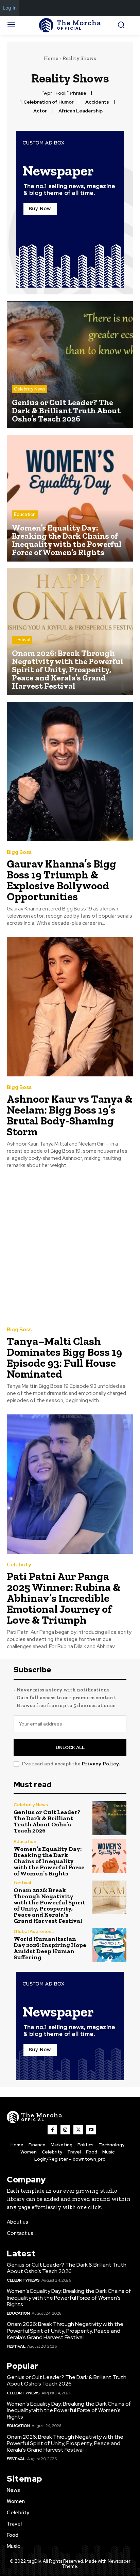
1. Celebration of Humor (47, 102)
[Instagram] (65, 2130)
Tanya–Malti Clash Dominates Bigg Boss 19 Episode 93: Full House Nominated (64, 1358)
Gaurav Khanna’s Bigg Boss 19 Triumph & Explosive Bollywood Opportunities (62, 880)
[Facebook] (52, 2130)
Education (25, 514)
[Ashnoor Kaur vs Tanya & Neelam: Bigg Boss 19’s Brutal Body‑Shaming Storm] (70, 1007)
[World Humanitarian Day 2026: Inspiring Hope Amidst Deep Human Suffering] (109, 1945)
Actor (40, 111)
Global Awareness (34, 1931)
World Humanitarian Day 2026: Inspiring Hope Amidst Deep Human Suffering (50, 1948)
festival (22, 640)
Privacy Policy (100, 1764)
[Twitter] (78, 2130)
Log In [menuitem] (10, 8)
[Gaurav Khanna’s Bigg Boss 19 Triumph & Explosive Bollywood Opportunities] (70, 772)
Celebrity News (30, 389)
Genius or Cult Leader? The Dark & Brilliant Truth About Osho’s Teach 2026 (47, 1821)
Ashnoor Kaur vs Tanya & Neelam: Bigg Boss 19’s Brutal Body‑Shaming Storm (70, 1115)
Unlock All (70, 1747)
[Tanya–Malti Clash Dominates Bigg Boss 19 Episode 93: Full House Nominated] (70, 1249)
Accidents (97, 102)
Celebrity (19, 1565)
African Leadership (81, 111)
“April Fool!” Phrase (64, 93)
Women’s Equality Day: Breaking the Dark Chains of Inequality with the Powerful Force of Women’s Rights (49, 1861)
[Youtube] (91, 2130)
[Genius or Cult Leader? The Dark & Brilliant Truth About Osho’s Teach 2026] (70, 365)
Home (51, 58)
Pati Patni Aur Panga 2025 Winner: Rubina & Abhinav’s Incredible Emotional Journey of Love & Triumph (64, 1598)
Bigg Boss (19, 852)
